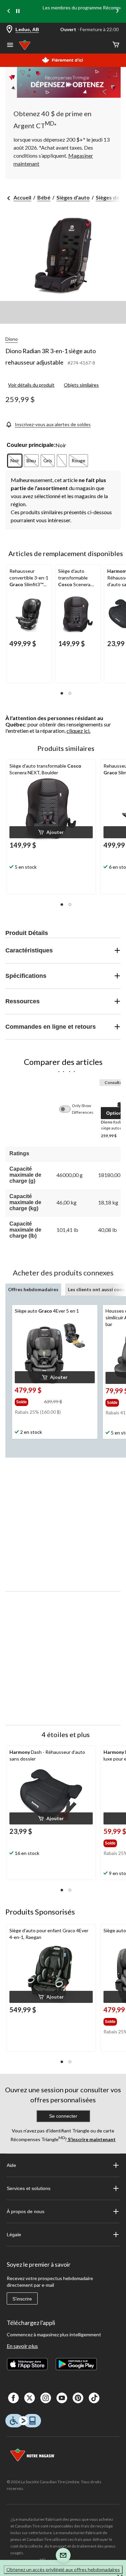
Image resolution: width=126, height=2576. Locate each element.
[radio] (15, 461)
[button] (62, 693)
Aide (11, 2165)
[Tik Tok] (94, 2398)
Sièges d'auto (73, 197)
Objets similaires (81, 385)
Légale (14, 2235)
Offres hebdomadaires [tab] (33, 1289)
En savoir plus (22, 2346)
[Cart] (116, 45)
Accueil (22, 197)
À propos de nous (26, 2211)
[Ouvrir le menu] (10, 46)
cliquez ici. (78, 731)
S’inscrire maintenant (91, 2139)
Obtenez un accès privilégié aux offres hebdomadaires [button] (63, 2569)
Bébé (44, 197)
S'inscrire (22, 2299)
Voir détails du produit (31, 385)
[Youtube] (62, 2398)
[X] (30, 2398)
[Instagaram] (46, 2398)
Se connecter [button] (63, 2116)
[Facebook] (13, 2398)
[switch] (68, 1109)
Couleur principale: (31, 445)
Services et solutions (29, 2188)
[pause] (18, 11)
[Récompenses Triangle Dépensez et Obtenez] (63, 82)
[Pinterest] (78, 2398)
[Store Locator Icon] (9, 30)
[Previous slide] (9, 12)
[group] (29, 1401)
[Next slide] (117, 12)
